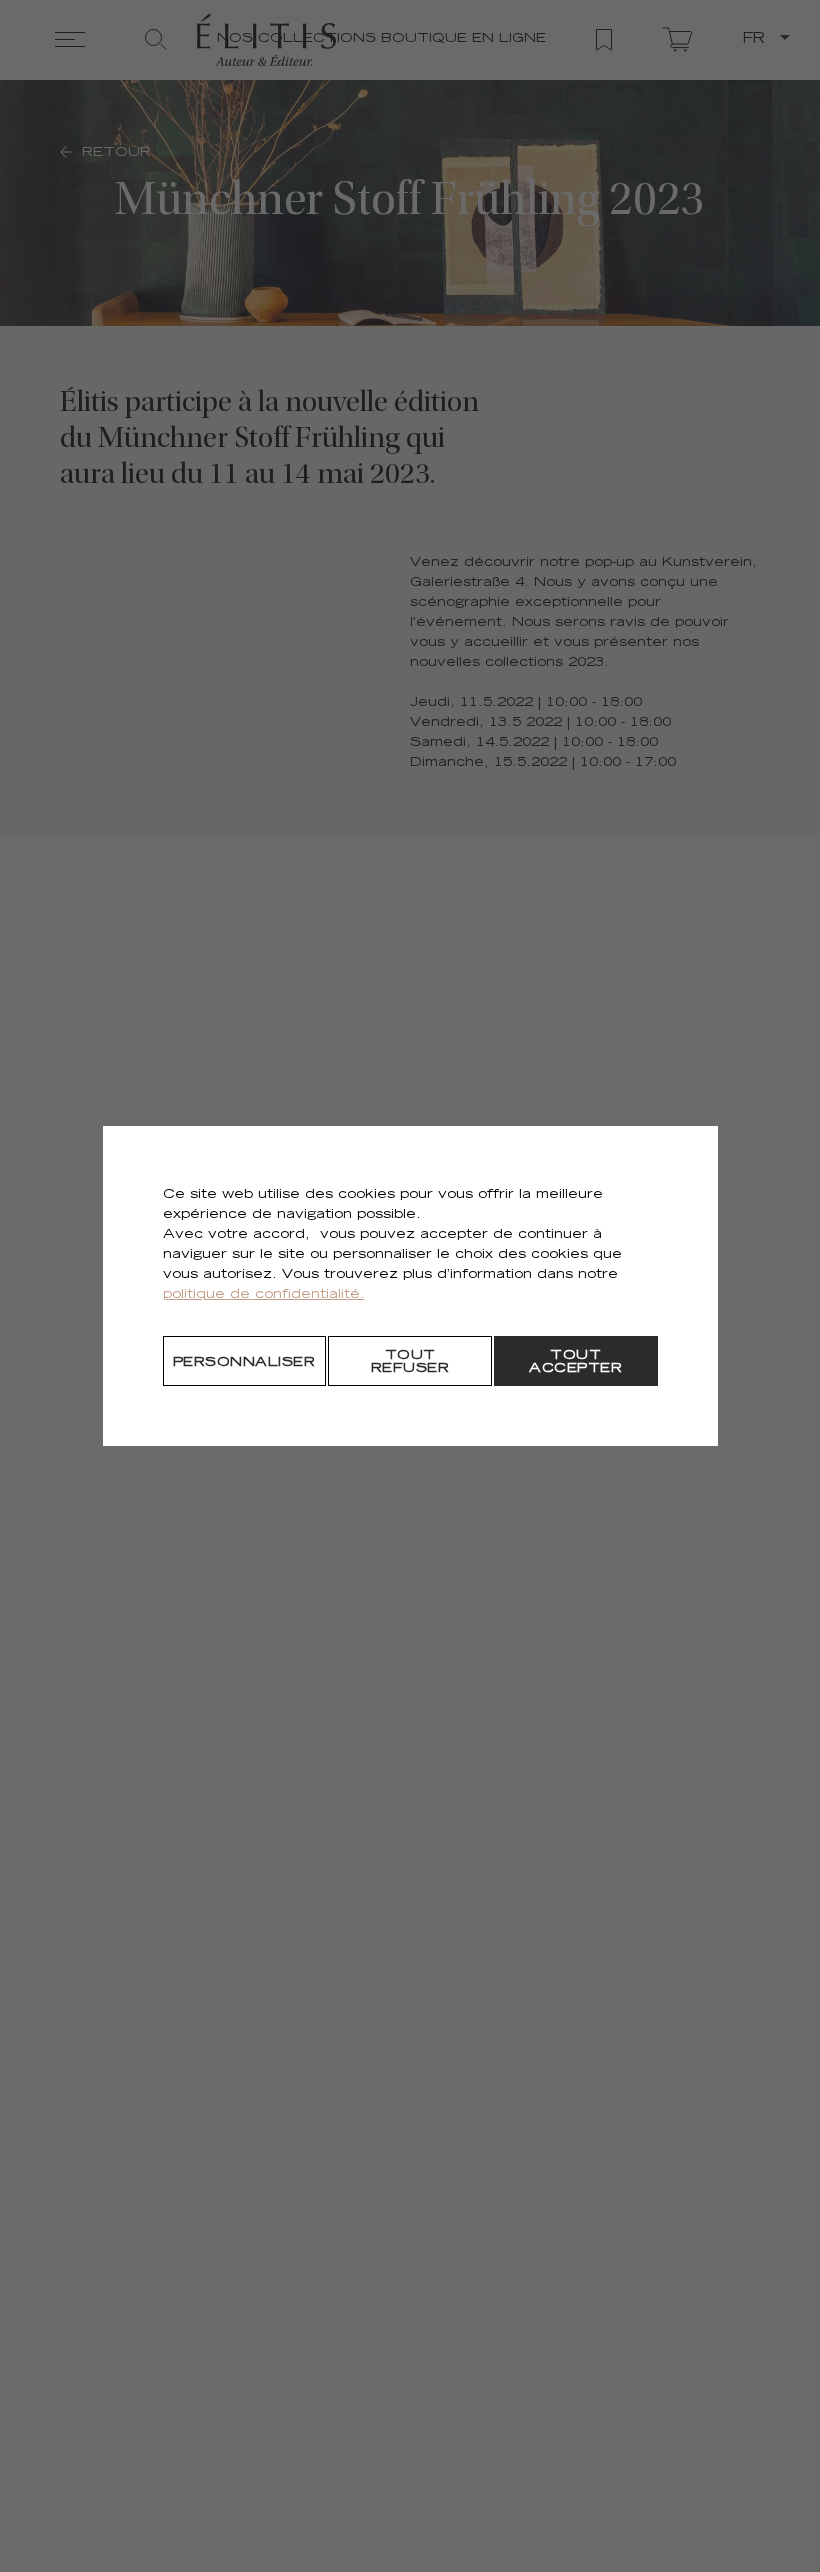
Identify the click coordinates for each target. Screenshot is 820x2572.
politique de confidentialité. (264, 1295)
